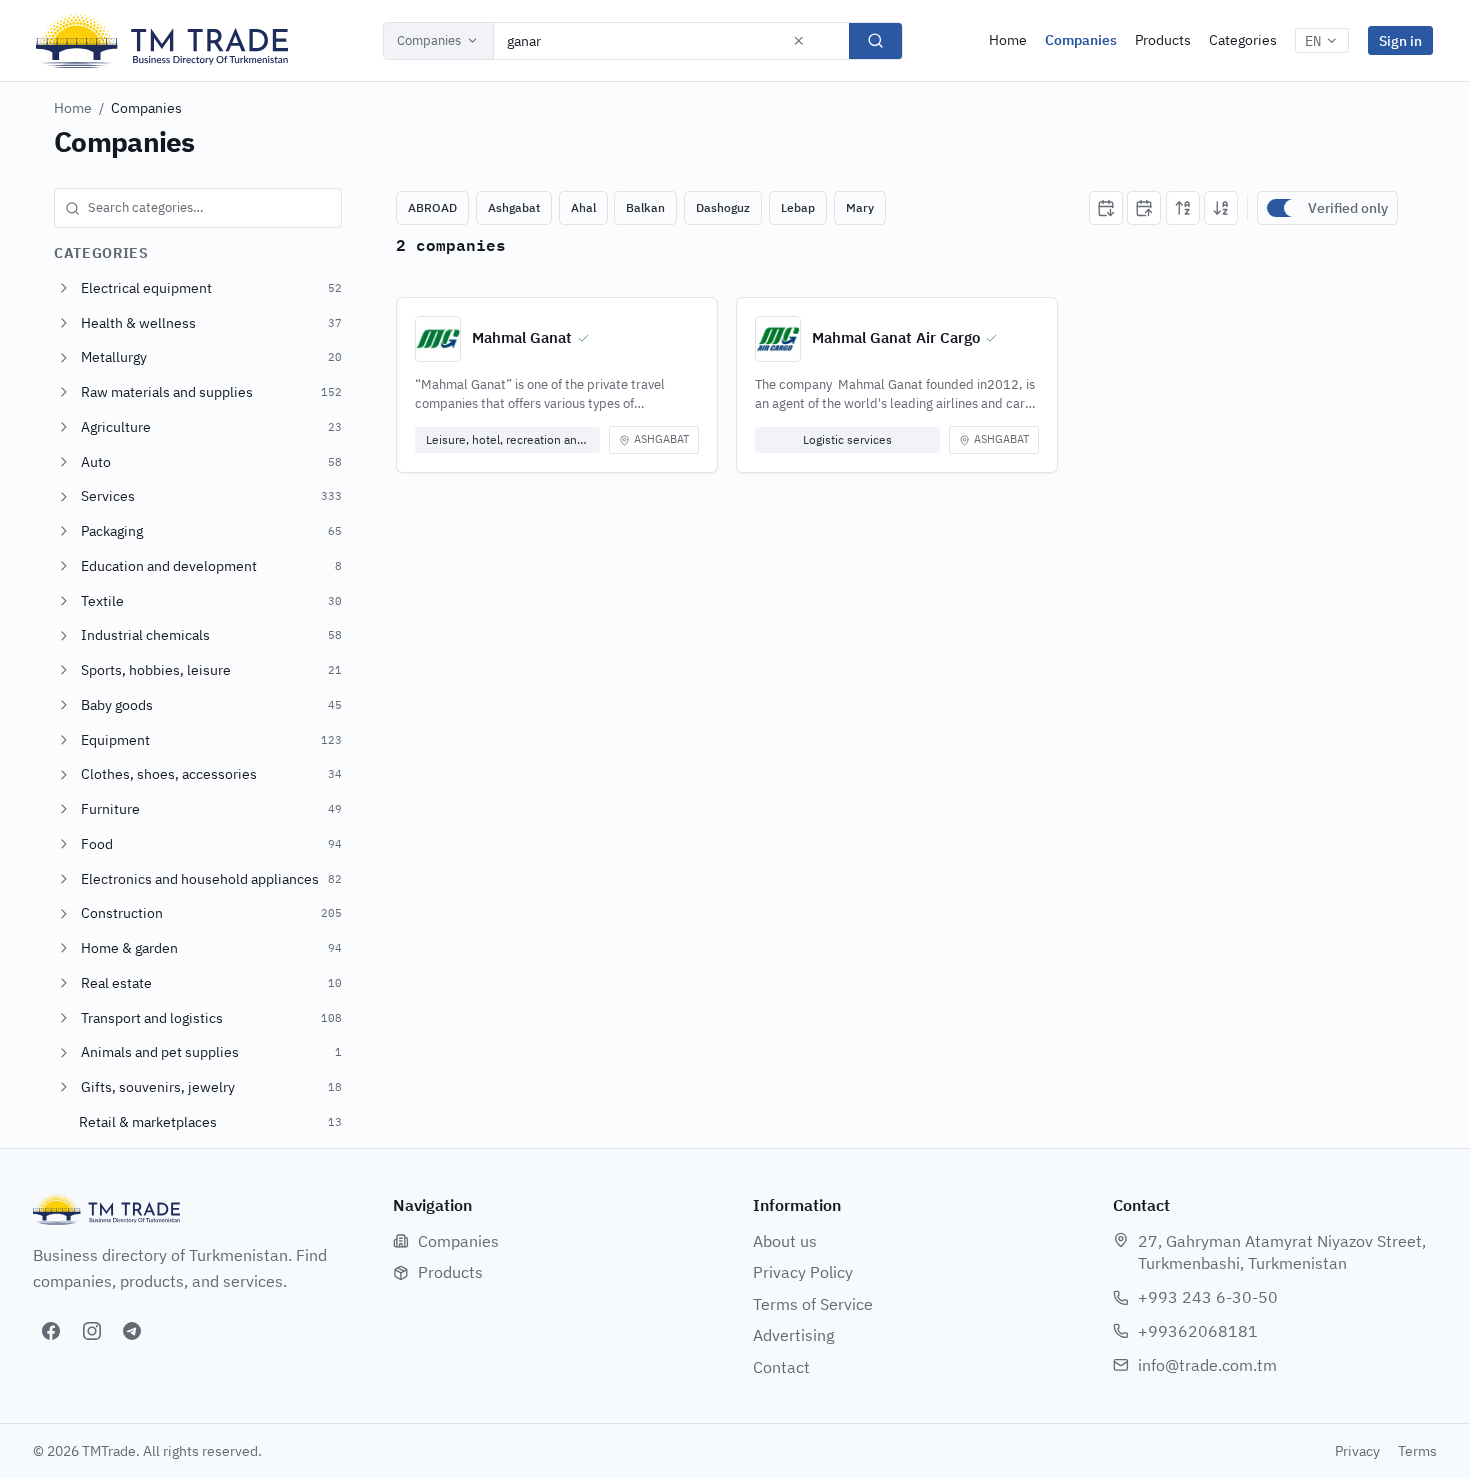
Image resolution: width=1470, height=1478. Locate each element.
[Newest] (1106, 208)
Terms (1417, 1451)
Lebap (798, 207)
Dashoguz (723, 207)
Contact (781, 1367)
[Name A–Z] (1183, 208)
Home (1008, 40)
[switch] (1283, 208)
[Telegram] (132, 1331)
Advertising (793, 1335)
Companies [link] (146, 108)
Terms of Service (813, 1304)
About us (785, 1241)
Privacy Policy (803, 1272)
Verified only (1348, 208)
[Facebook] (51, 1331)
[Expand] (64, 288)
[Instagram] (92, 1331)
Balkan (645, 207)
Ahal (583, 207)
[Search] (875, 41)
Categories (1243, 40)
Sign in (1400, 40)
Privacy (1357, 1451)
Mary (860, 207)
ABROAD (432, 207)
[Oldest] (1144, 208)
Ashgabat (514, 207)
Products (1163, 40)
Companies (429, 40)
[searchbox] (198, 208)
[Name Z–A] (1221, 208)
